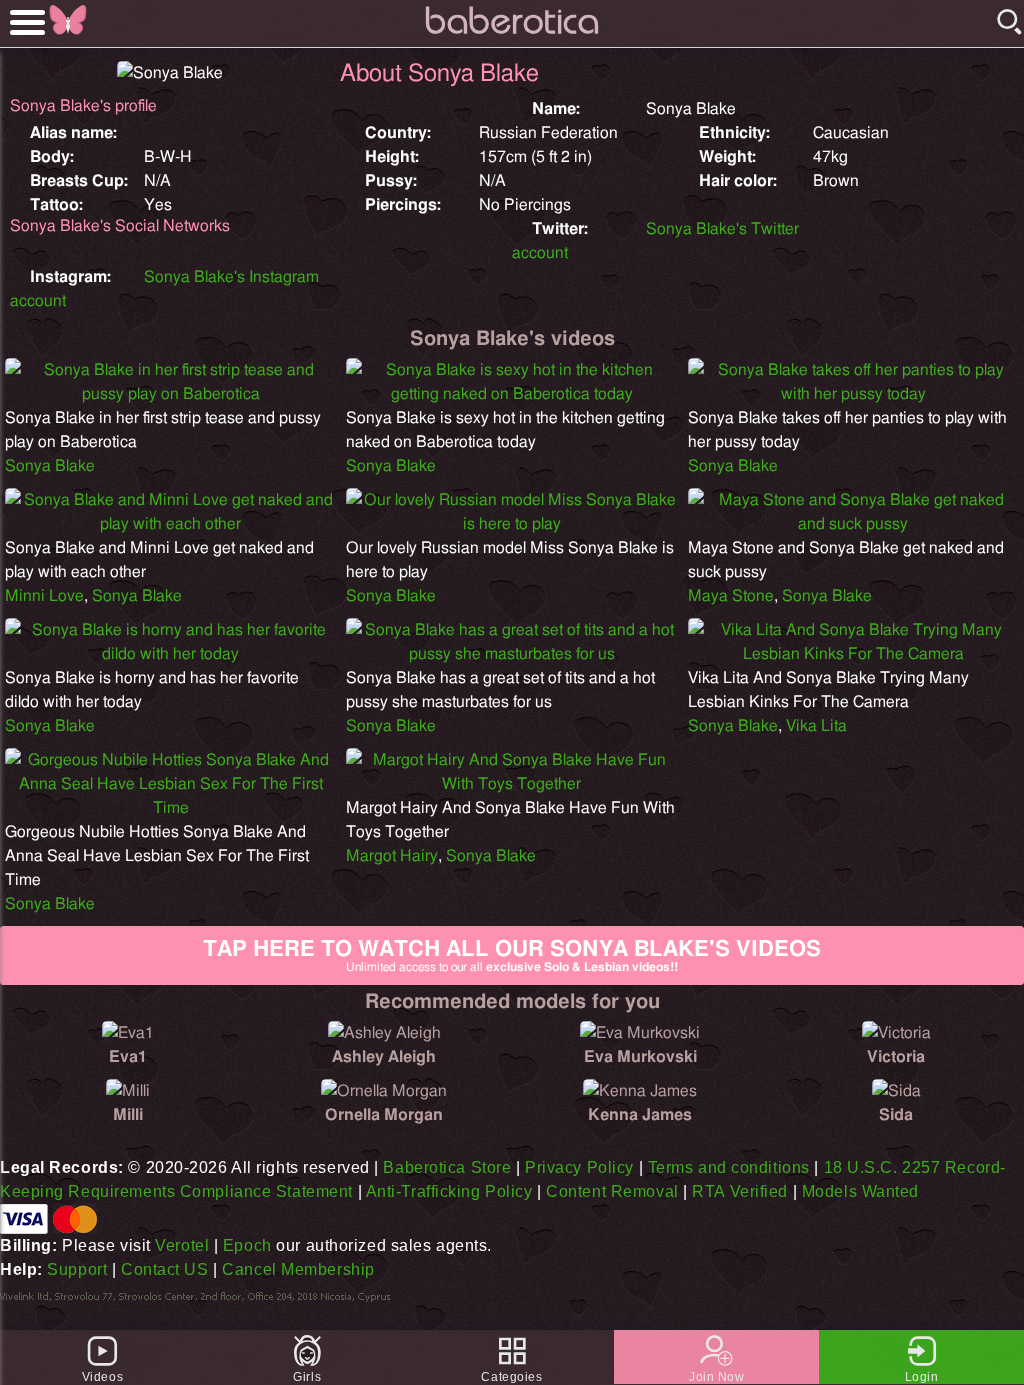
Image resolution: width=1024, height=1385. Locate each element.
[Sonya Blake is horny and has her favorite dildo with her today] (170, 654)
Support (77, 1269)
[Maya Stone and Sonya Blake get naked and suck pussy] (853, 524)
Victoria (896, 1057)
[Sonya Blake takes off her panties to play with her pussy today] (853, 394)
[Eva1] (128, 1033)
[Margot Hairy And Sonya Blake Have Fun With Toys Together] (511, 784)
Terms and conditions (729, 1167)
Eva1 (128, 1057)
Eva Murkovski (640, 1057)
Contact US (165, 1269)
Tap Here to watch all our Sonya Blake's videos (512, 955)
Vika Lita (816, 726)
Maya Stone (731, 596)
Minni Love (44, 596)
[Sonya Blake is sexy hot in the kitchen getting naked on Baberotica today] (511, 394)
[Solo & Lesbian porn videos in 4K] (512, 34)
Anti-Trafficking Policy (449, 1191)
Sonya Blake (50, 466)
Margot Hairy (392, 856)
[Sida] (896, 1091)
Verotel (182, 1245)
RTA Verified (740, 1191)
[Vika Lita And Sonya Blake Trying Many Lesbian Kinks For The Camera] (853, 654)
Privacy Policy (579, 1167)
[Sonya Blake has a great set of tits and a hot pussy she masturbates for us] (511, 654)
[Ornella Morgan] (384, 1091)
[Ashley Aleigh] (384, 1033)
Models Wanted (860, 1191)
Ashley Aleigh (384, 1057)
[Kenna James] (640, 1091)
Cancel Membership (298, 1269)
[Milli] (128, 1091)
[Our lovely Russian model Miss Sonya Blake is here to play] (511, 524)
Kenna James (640, 1115)
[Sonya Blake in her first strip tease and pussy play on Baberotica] (170, 394)
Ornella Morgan (384, 1115)
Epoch (247, 1245)
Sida (896, 1115)
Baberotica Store (447, 1167)
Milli (128, 1115)
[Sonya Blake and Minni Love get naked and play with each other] (170, 524)
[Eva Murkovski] (640, 1033)
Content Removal (612, 1191)
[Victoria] (896, 1033)
